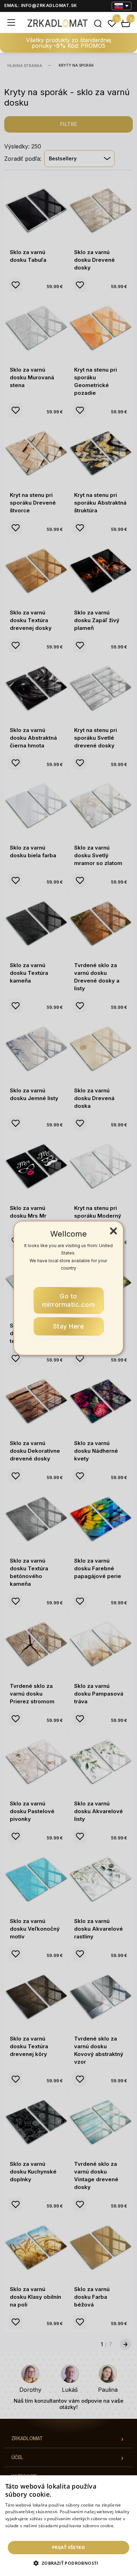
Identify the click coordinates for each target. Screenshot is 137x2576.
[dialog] (68, 2526)
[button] (68, 2563)
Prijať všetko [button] (68, 2547)
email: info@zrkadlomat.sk (41, 5)
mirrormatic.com (69, 1300)
